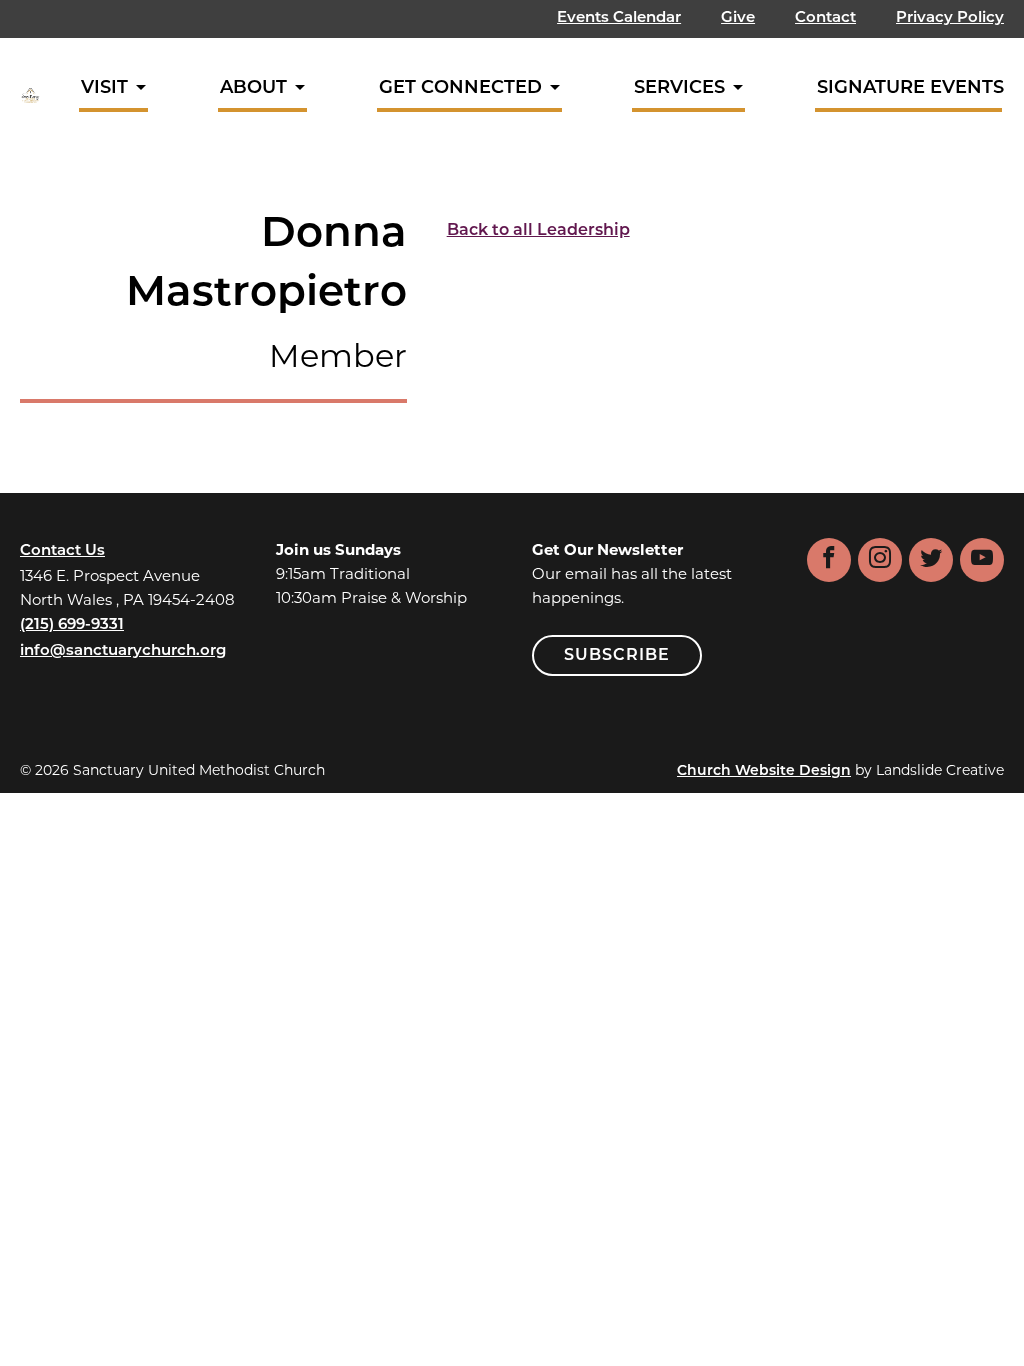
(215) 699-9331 (72, 625)
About (253, 89)
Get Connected (460, 89)
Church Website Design (764, 771)
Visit (104, 89)
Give (738, 18)
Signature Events (910, 89)
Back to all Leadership (538, 231)
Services (679, 89)
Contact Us (62, 551)
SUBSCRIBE (617, 656)
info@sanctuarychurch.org (123, 651)
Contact (825, 18)
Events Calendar (619, 18)
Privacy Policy (950, 18)
